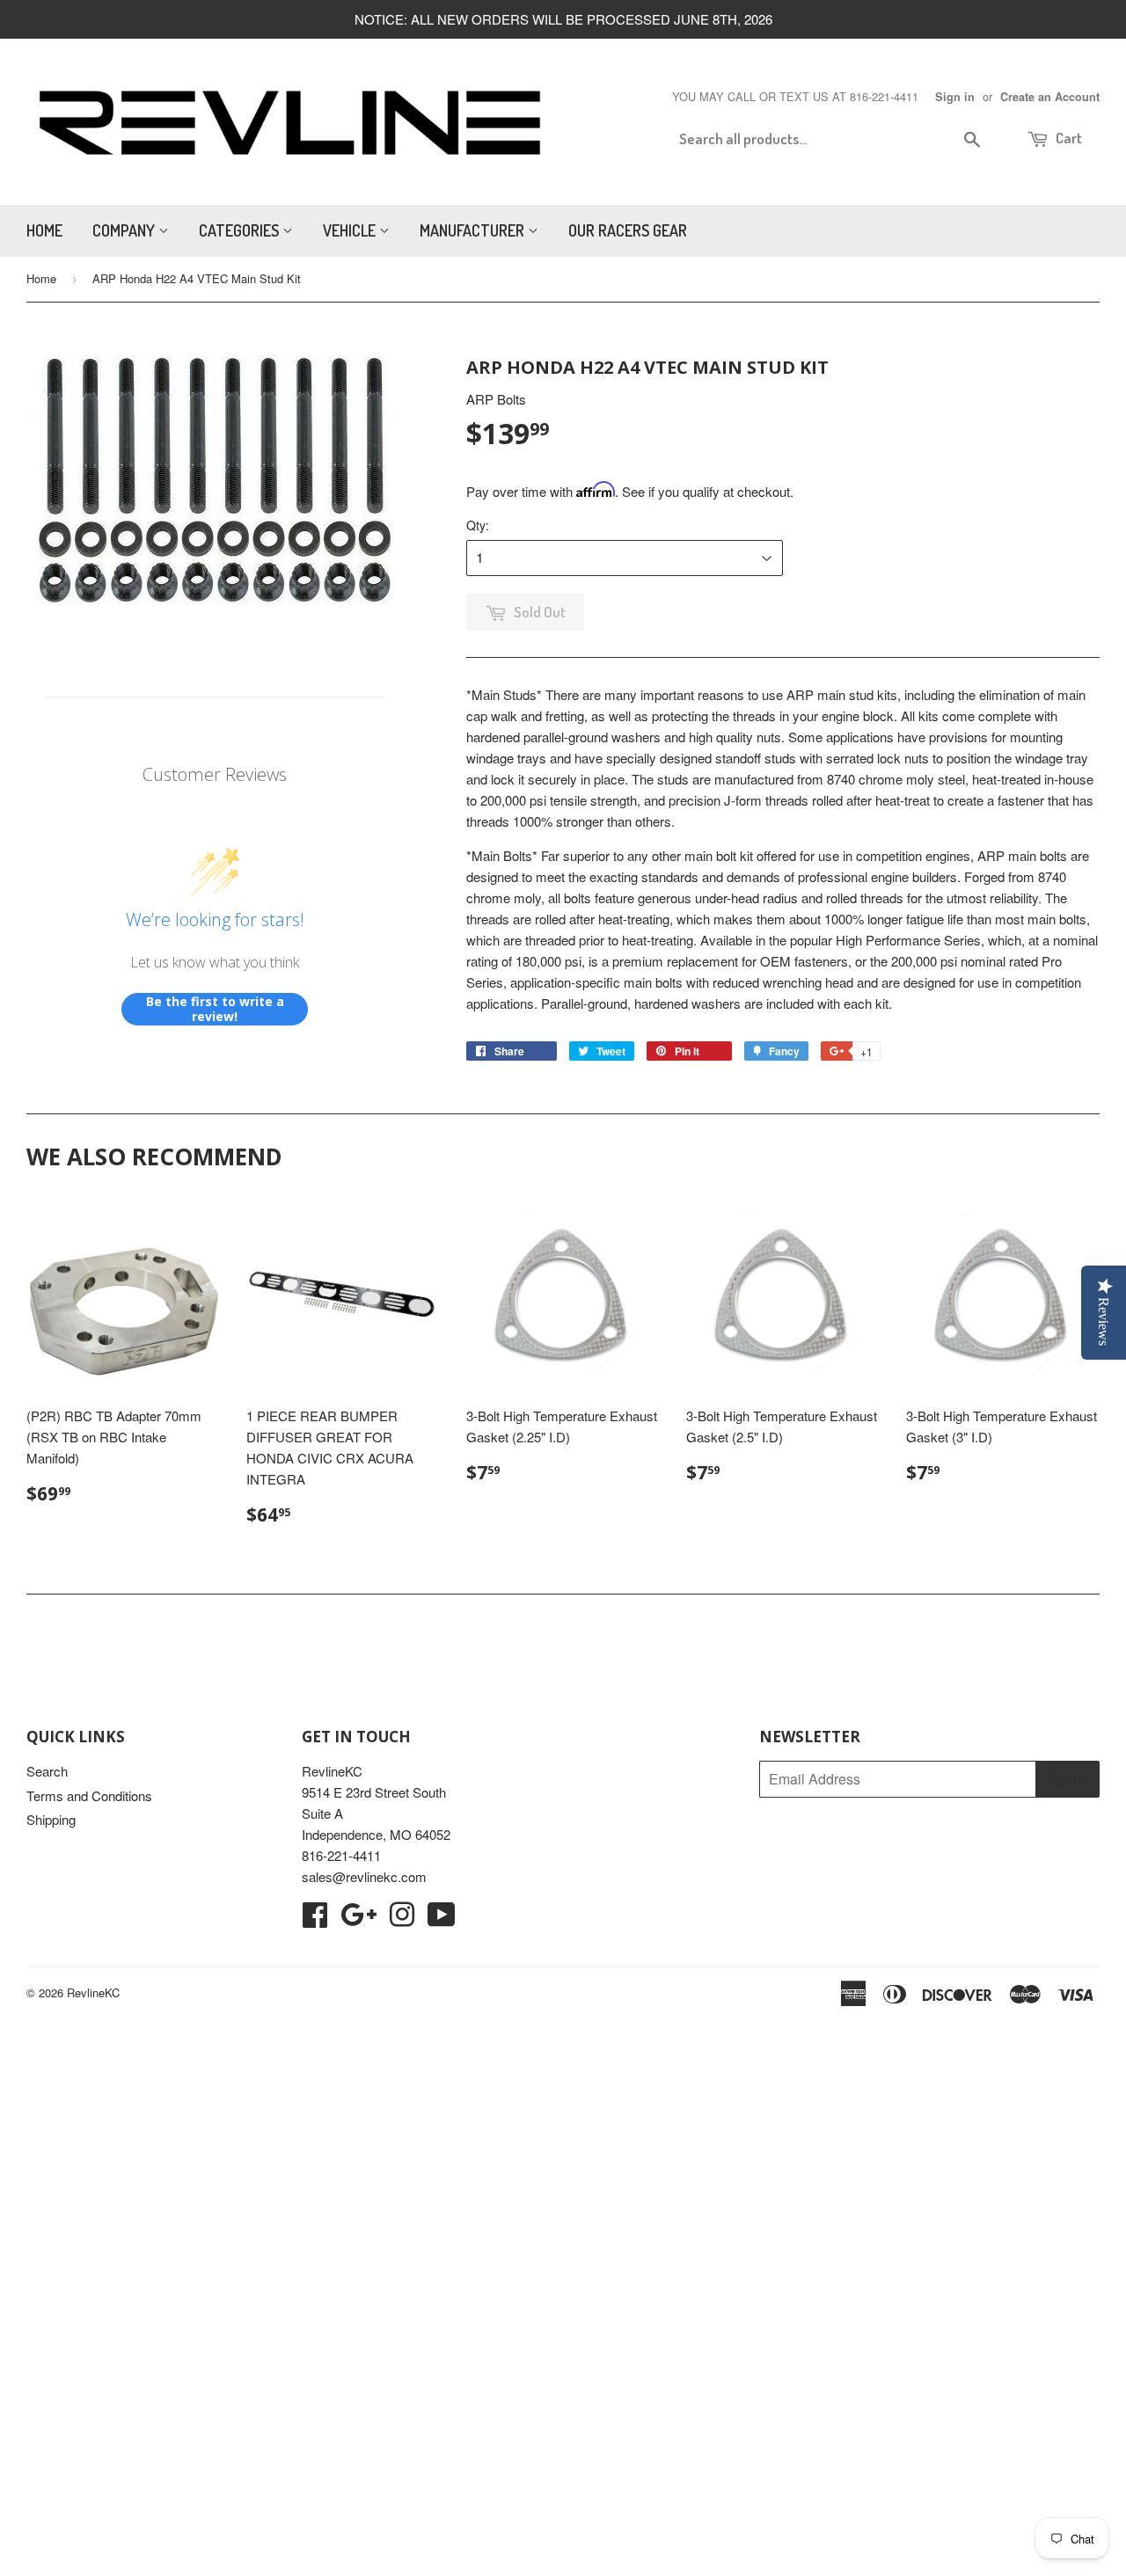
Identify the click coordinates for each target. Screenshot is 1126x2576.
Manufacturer (474, 230)
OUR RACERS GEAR (628, 230)
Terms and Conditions (89, 1795)
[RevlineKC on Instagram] (402, 1919)
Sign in (955, 97)
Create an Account (1050, 97)
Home (44, 230)
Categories (241, 230)
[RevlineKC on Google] (358, 1919)
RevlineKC (93, 1992)
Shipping (51, 1819)
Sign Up (1068, 1780)
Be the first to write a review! (215, 1009)
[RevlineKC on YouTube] (442, 1919)
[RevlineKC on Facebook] (315, 1919)
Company (125, 230)
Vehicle (351, 230)
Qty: (478, 525)
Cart (1068, 138)
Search (47, 1771)
